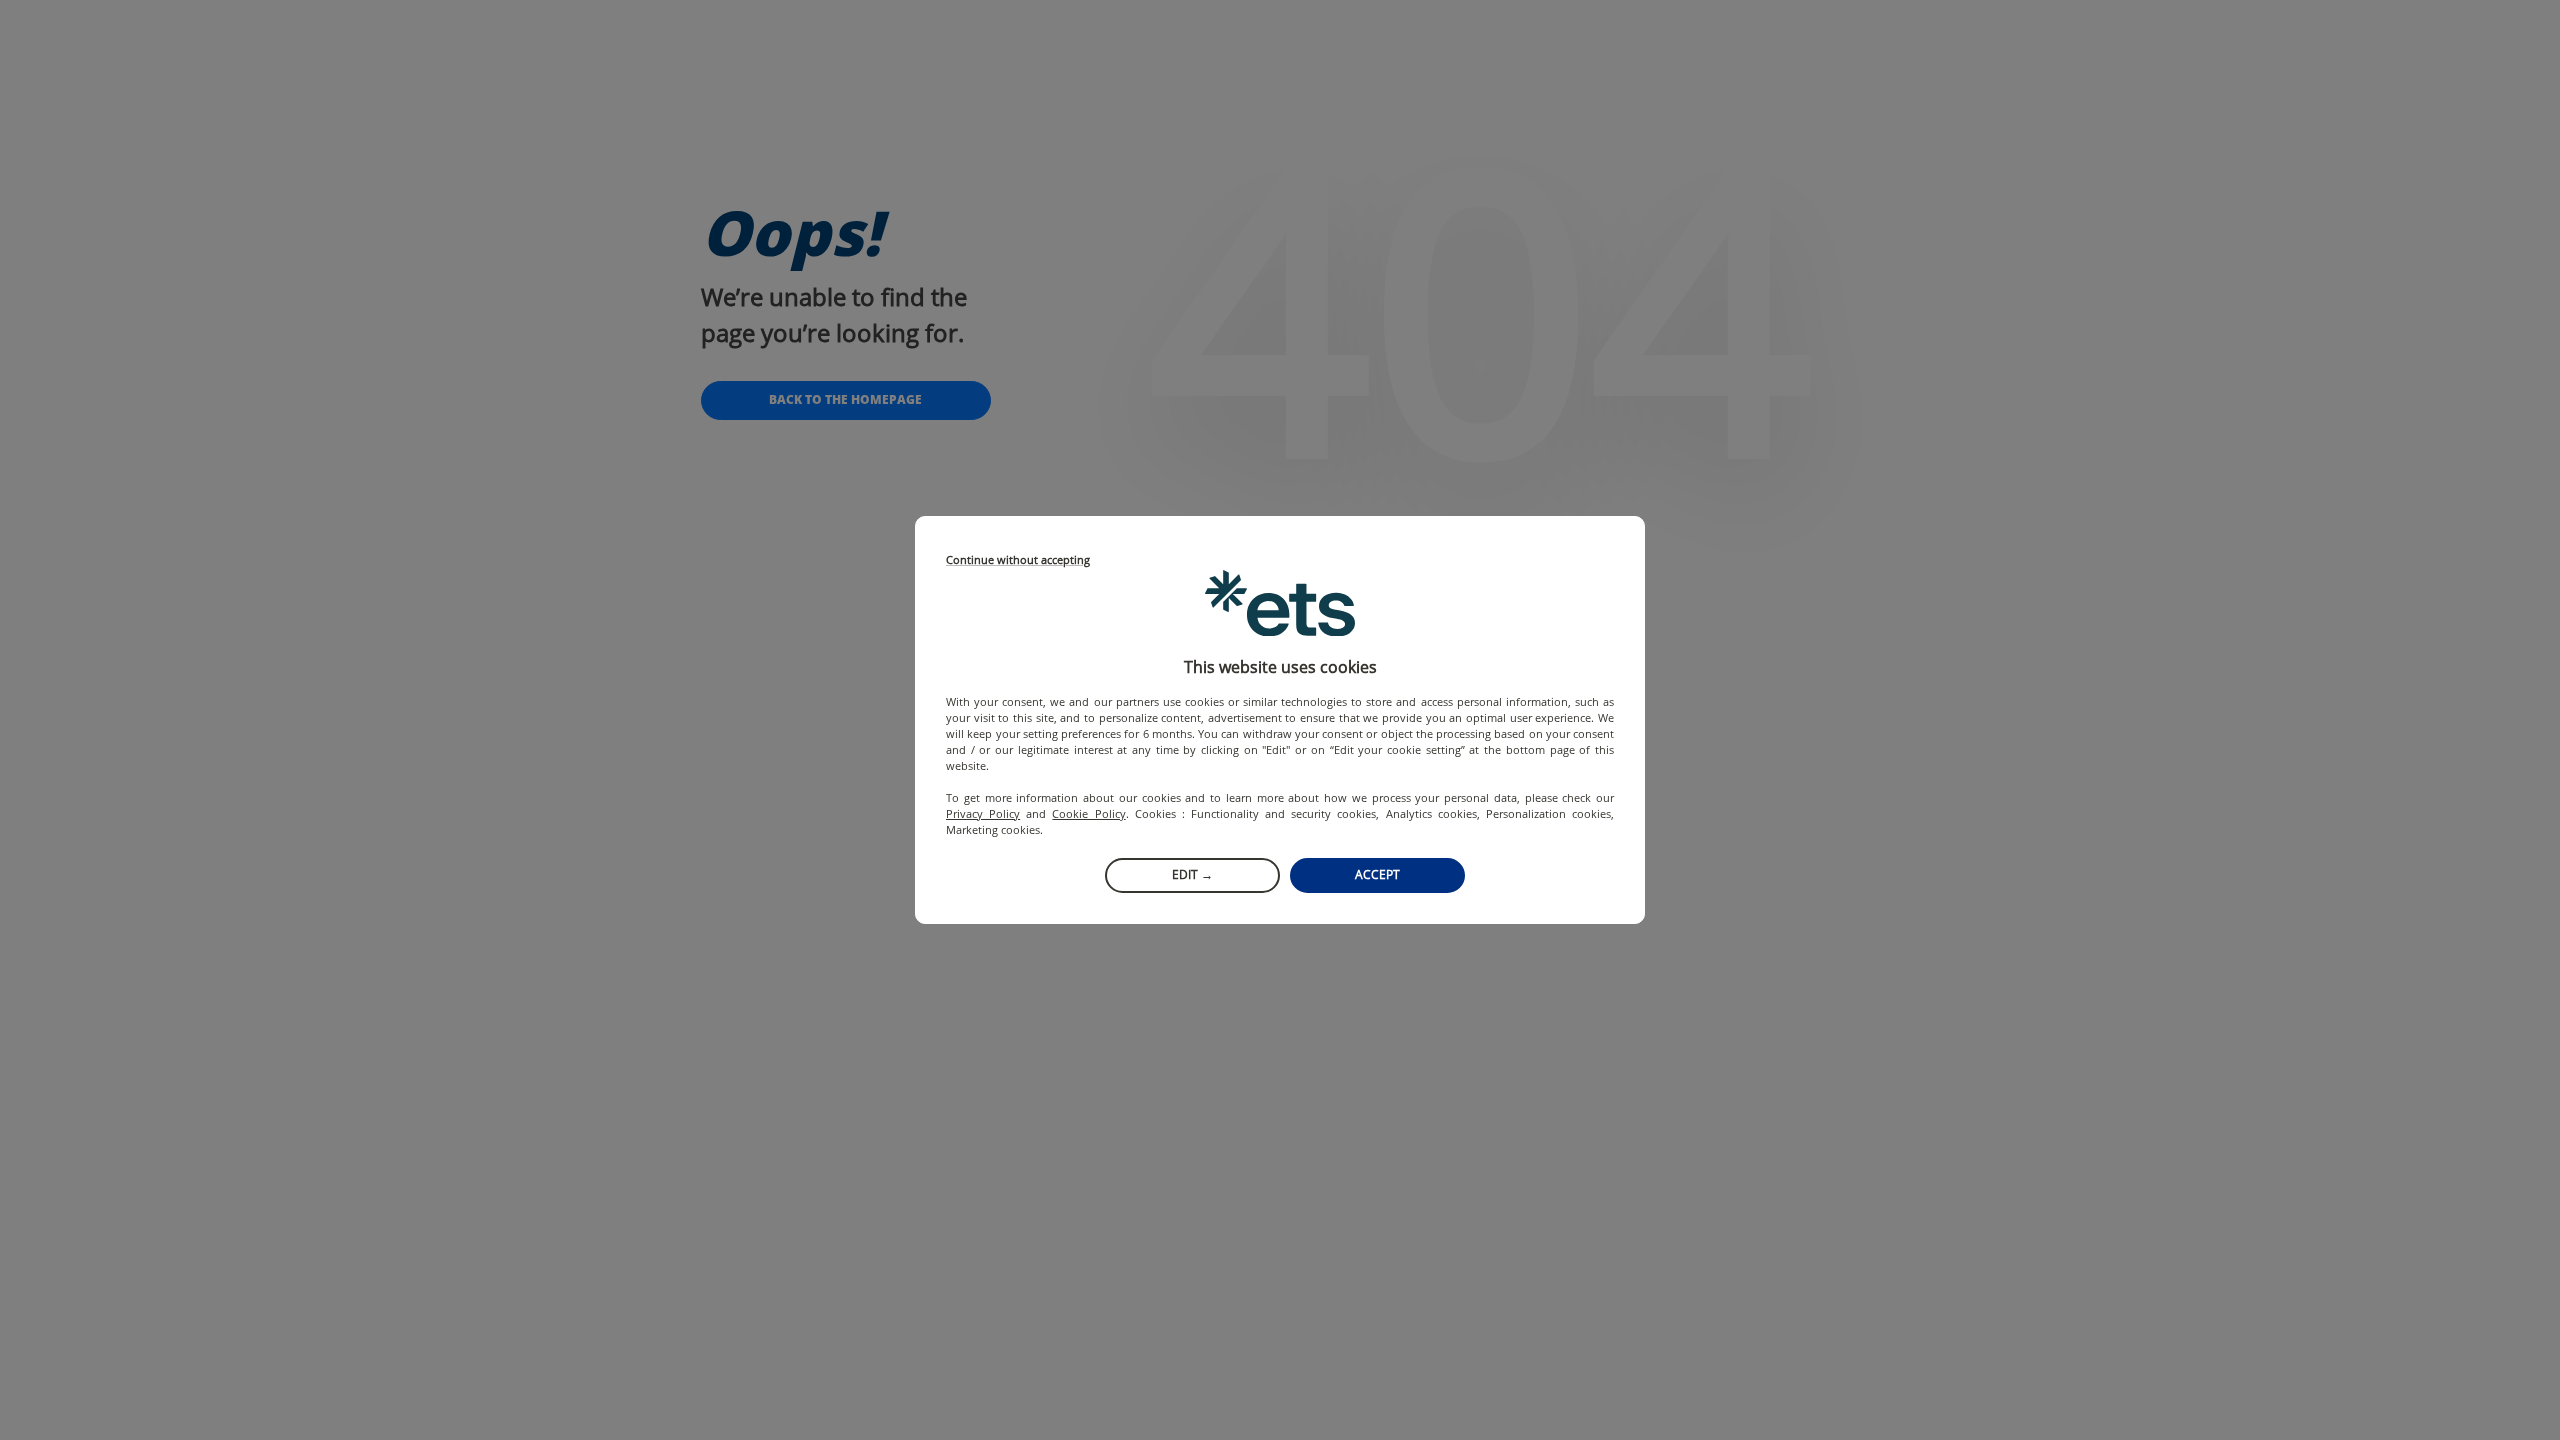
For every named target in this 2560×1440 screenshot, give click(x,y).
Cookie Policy (1088, 813)
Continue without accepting (1018, 560)
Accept (1377, 874)
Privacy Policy (983, 813)
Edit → (1192, 874)
